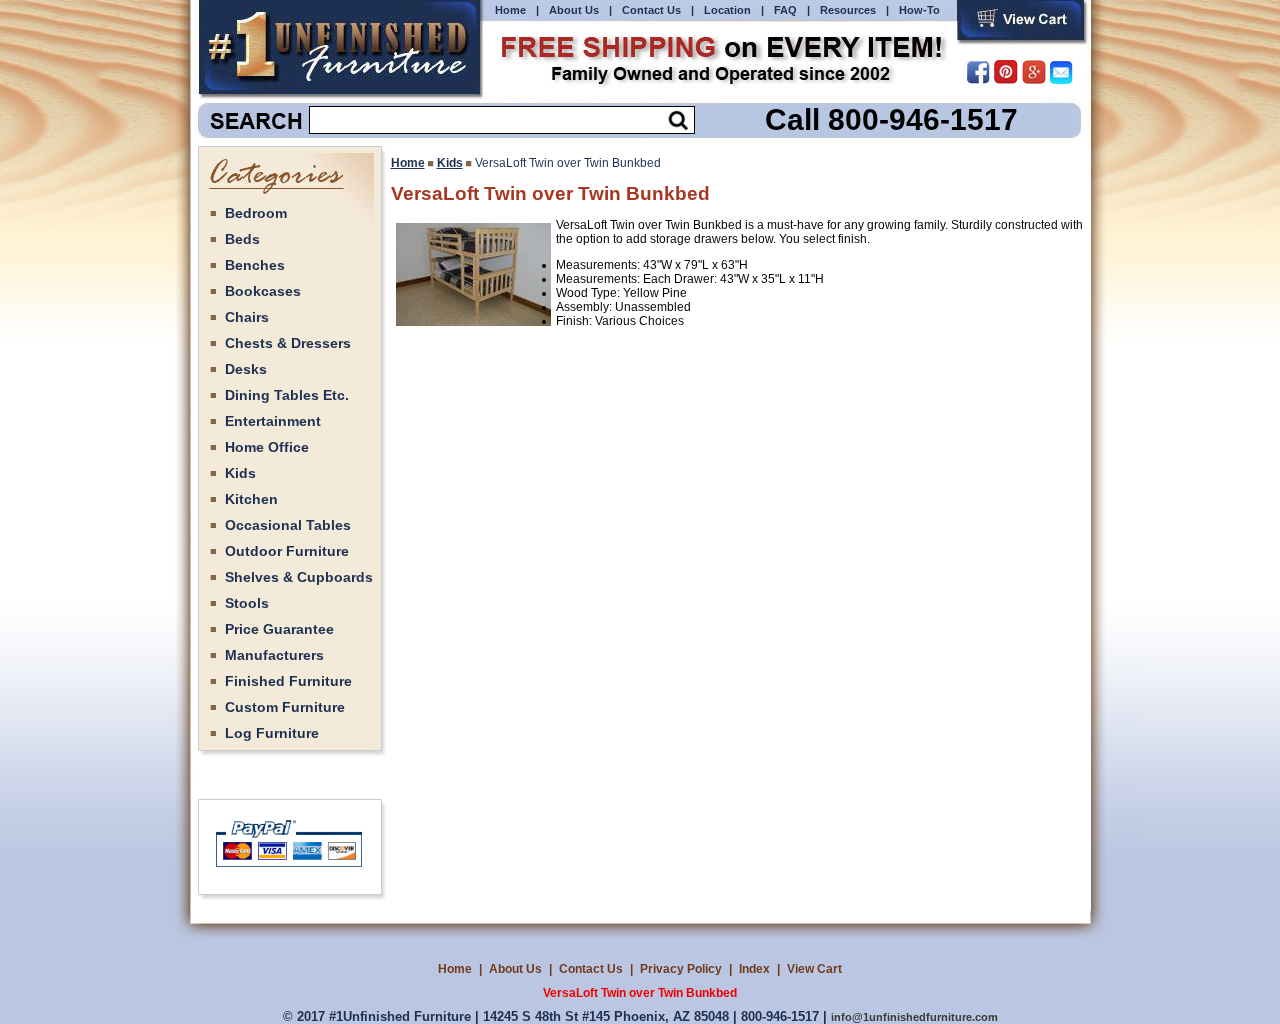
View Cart (814, 969)
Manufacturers (274, 655)
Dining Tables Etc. (287, 395)
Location (727, 10)
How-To (919, 10)
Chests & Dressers (288, 343)
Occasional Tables (288, 525)
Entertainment (273, 421)
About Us (574, 10)
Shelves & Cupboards (299, 577)
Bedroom (256, 213)
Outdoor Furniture (287, 551)
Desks (246, 369)
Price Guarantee (279, 629)
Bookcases (263, 291)
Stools (247, 603)
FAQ (785, 10)
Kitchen (251, 499)
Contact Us (651, 10)
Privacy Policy (681, 969)
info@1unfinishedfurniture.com (914, 1017)
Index (754, 969)
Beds (242, 239)
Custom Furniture (285, 707)
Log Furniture (272, 733)
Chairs (247, 317)
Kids (240, 473)
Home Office (267, 447)
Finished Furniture (288, 681)
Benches (255, 265)
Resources (848, 10)
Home (510, 10)
